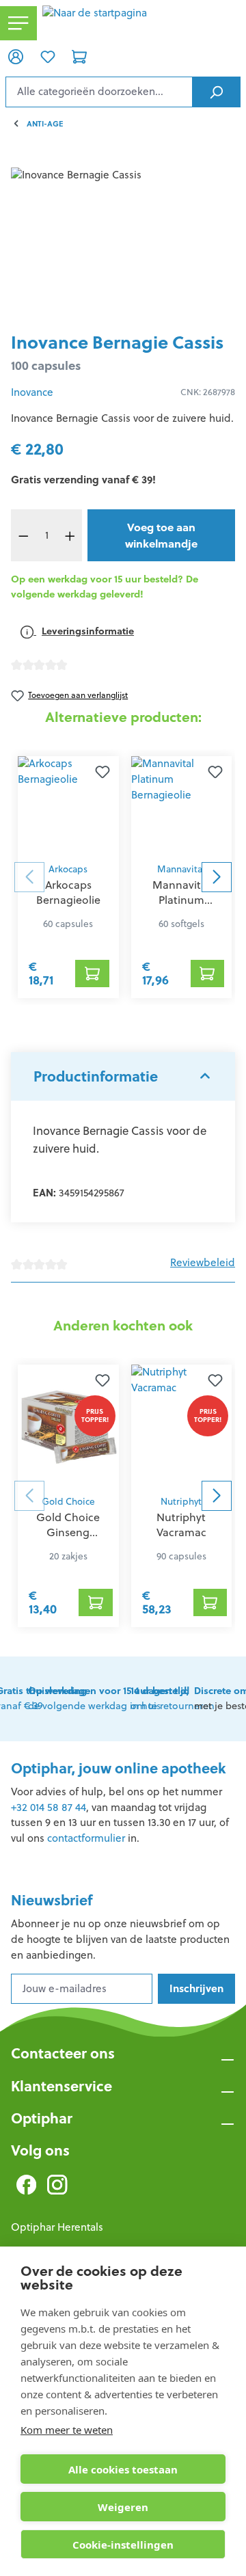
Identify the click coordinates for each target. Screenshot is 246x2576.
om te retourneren (173, 1698)
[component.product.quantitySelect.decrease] (23, 535)
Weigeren (123, 2507)
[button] (123, 1077)
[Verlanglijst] (47, 56)
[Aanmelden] (16, 56)
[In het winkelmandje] (92, 974)
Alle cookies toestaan (123, 2469)
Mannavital (181, 869)
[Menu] (18, 24)
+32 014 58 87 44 (49, 1807)
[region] (123, 244)
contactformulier (86, 1838)
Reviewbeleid (203, 1262)
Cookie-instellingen (123, 2545)
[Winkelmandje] (79, 56)
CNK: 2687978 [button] (208, 392)
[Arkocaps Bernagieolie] (68, 806)
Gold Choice (68, 1502)
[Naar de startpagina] (141, 23)
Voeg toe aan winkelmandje (161, 535)
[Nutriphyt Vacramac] (182, 1426)
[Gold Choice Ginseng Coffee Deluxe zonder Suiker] (68, 1426)
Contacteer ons (63, 2053)
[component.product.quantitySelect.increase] (70, 535)
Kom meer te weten (67, 2430)
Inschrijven (196, 1988)
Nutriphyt (181, 1502)
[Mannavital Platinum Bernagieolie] (182, 806)
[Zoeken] (216, 92)
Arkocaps (68, 869)
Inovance (32, 392)
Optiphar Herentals (57, 2227)
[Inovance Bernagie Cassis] (123, 244)
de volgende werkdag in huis (109, 1698)
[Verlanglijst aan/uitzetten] (102, 773)
